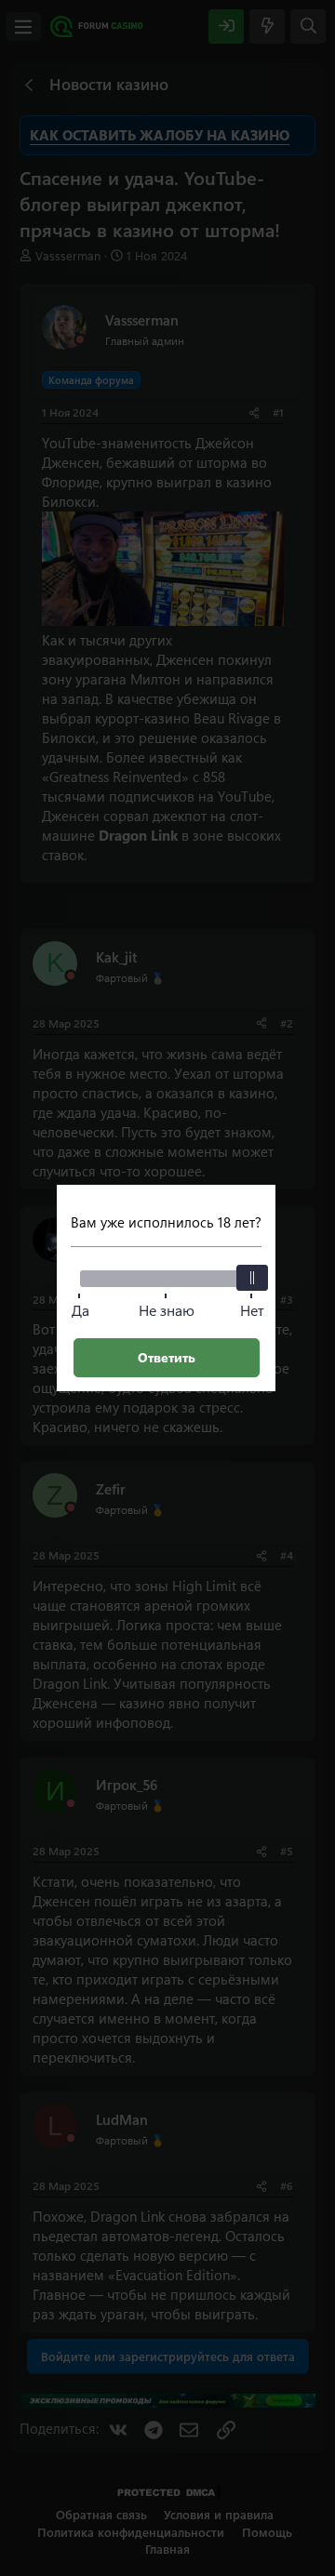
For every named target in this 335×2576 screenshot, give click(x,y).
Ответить (167, 1357)
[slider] (252, 1278)
